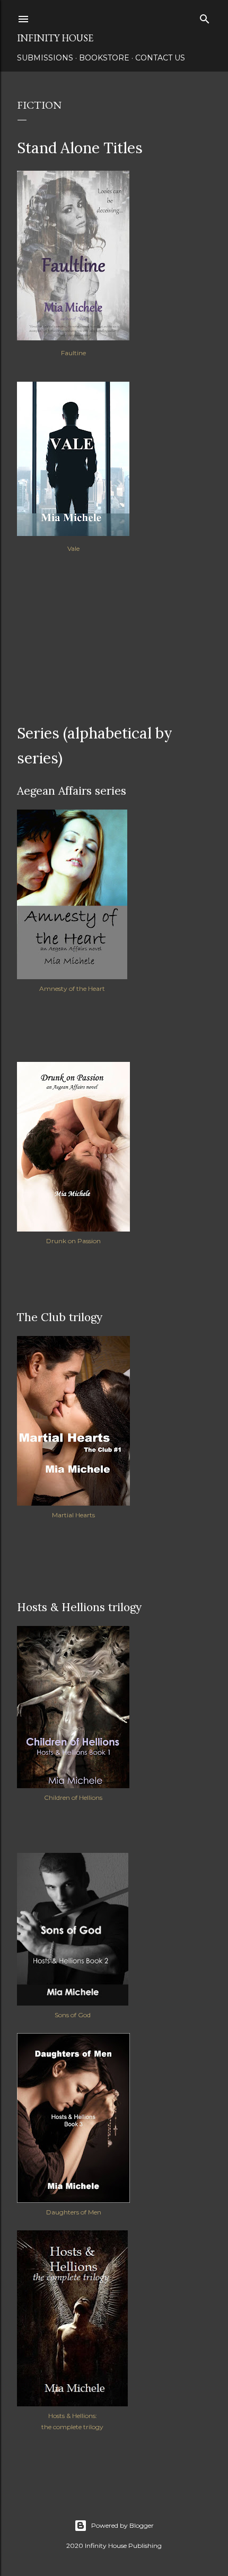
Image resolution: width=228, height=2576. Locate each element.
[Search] (205, 17)
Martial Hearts (73, 1515)
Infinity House (55, 38)
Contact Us (160, 58)
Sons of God (73, 2015)
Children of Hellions (73, 1797)
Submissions (45, 58)
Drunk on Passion (73, 1241)
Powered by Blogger (122, 2525)
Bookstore (104, 58)
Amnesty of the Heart (72, 988)
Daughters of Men (74, 2212)
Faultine (73, 353)
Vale (73, 548)
